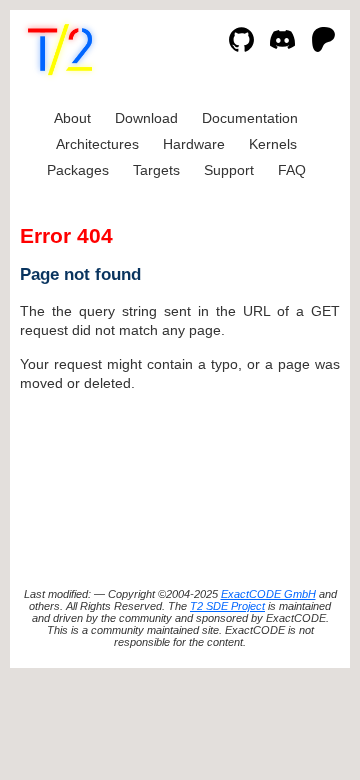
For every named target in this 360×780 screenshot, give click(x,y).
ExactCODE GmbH (268, 594)
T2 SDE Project (227, 606)
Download (146, 118)
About (72, 118)
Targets (156, 170)
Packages (78, 170)
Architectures (97, 144)
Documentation (250, 118)
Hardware (194, 144)
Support (229, 170)
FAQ (292, 170)
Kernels (273, 144)
